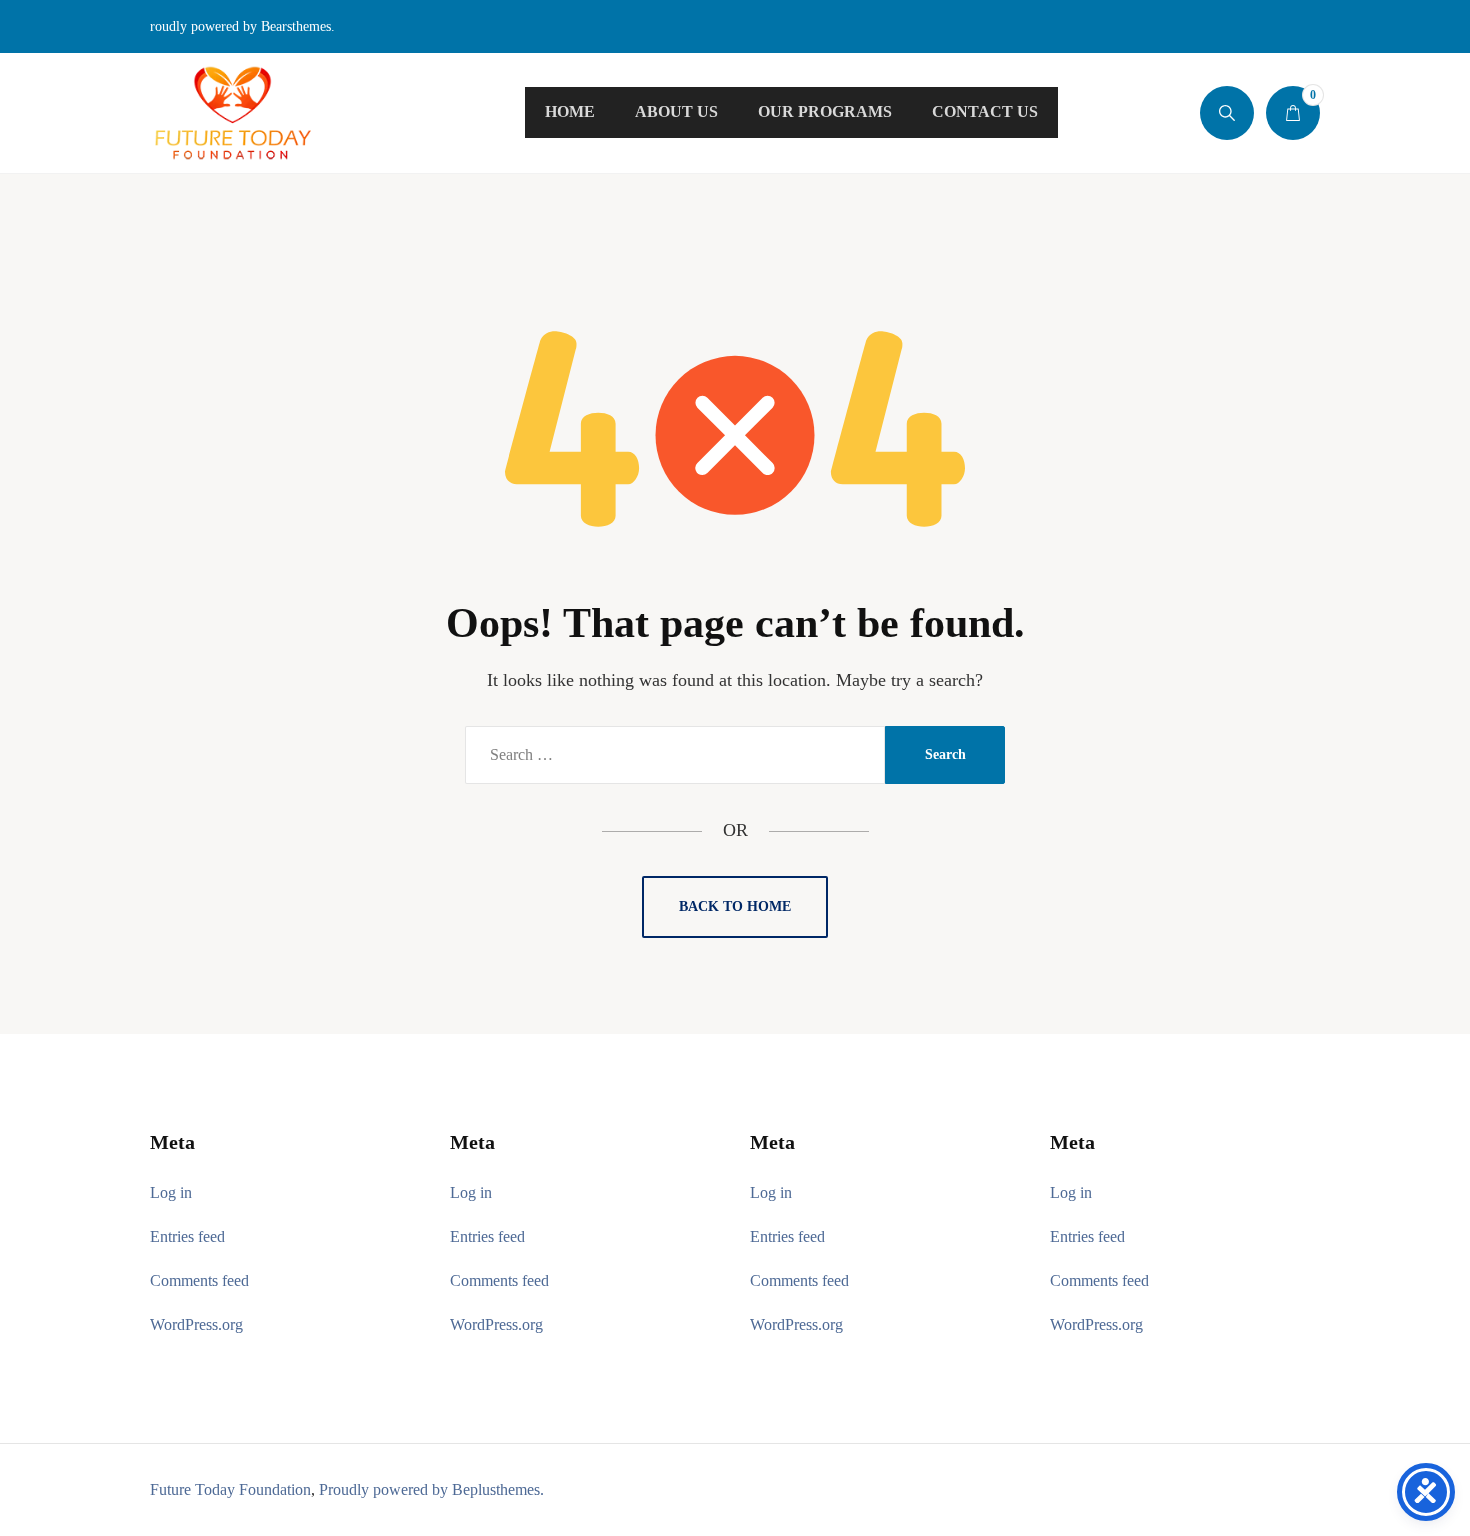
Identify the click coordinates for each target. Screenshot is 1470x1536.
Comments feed (199, 1280)
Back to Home (735, 906)
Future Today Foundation (230, 1489)
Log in (171, 1192)
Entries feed (187, 1236)
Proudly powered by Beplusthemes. (431, 1489)
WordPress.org (196, 1324)
